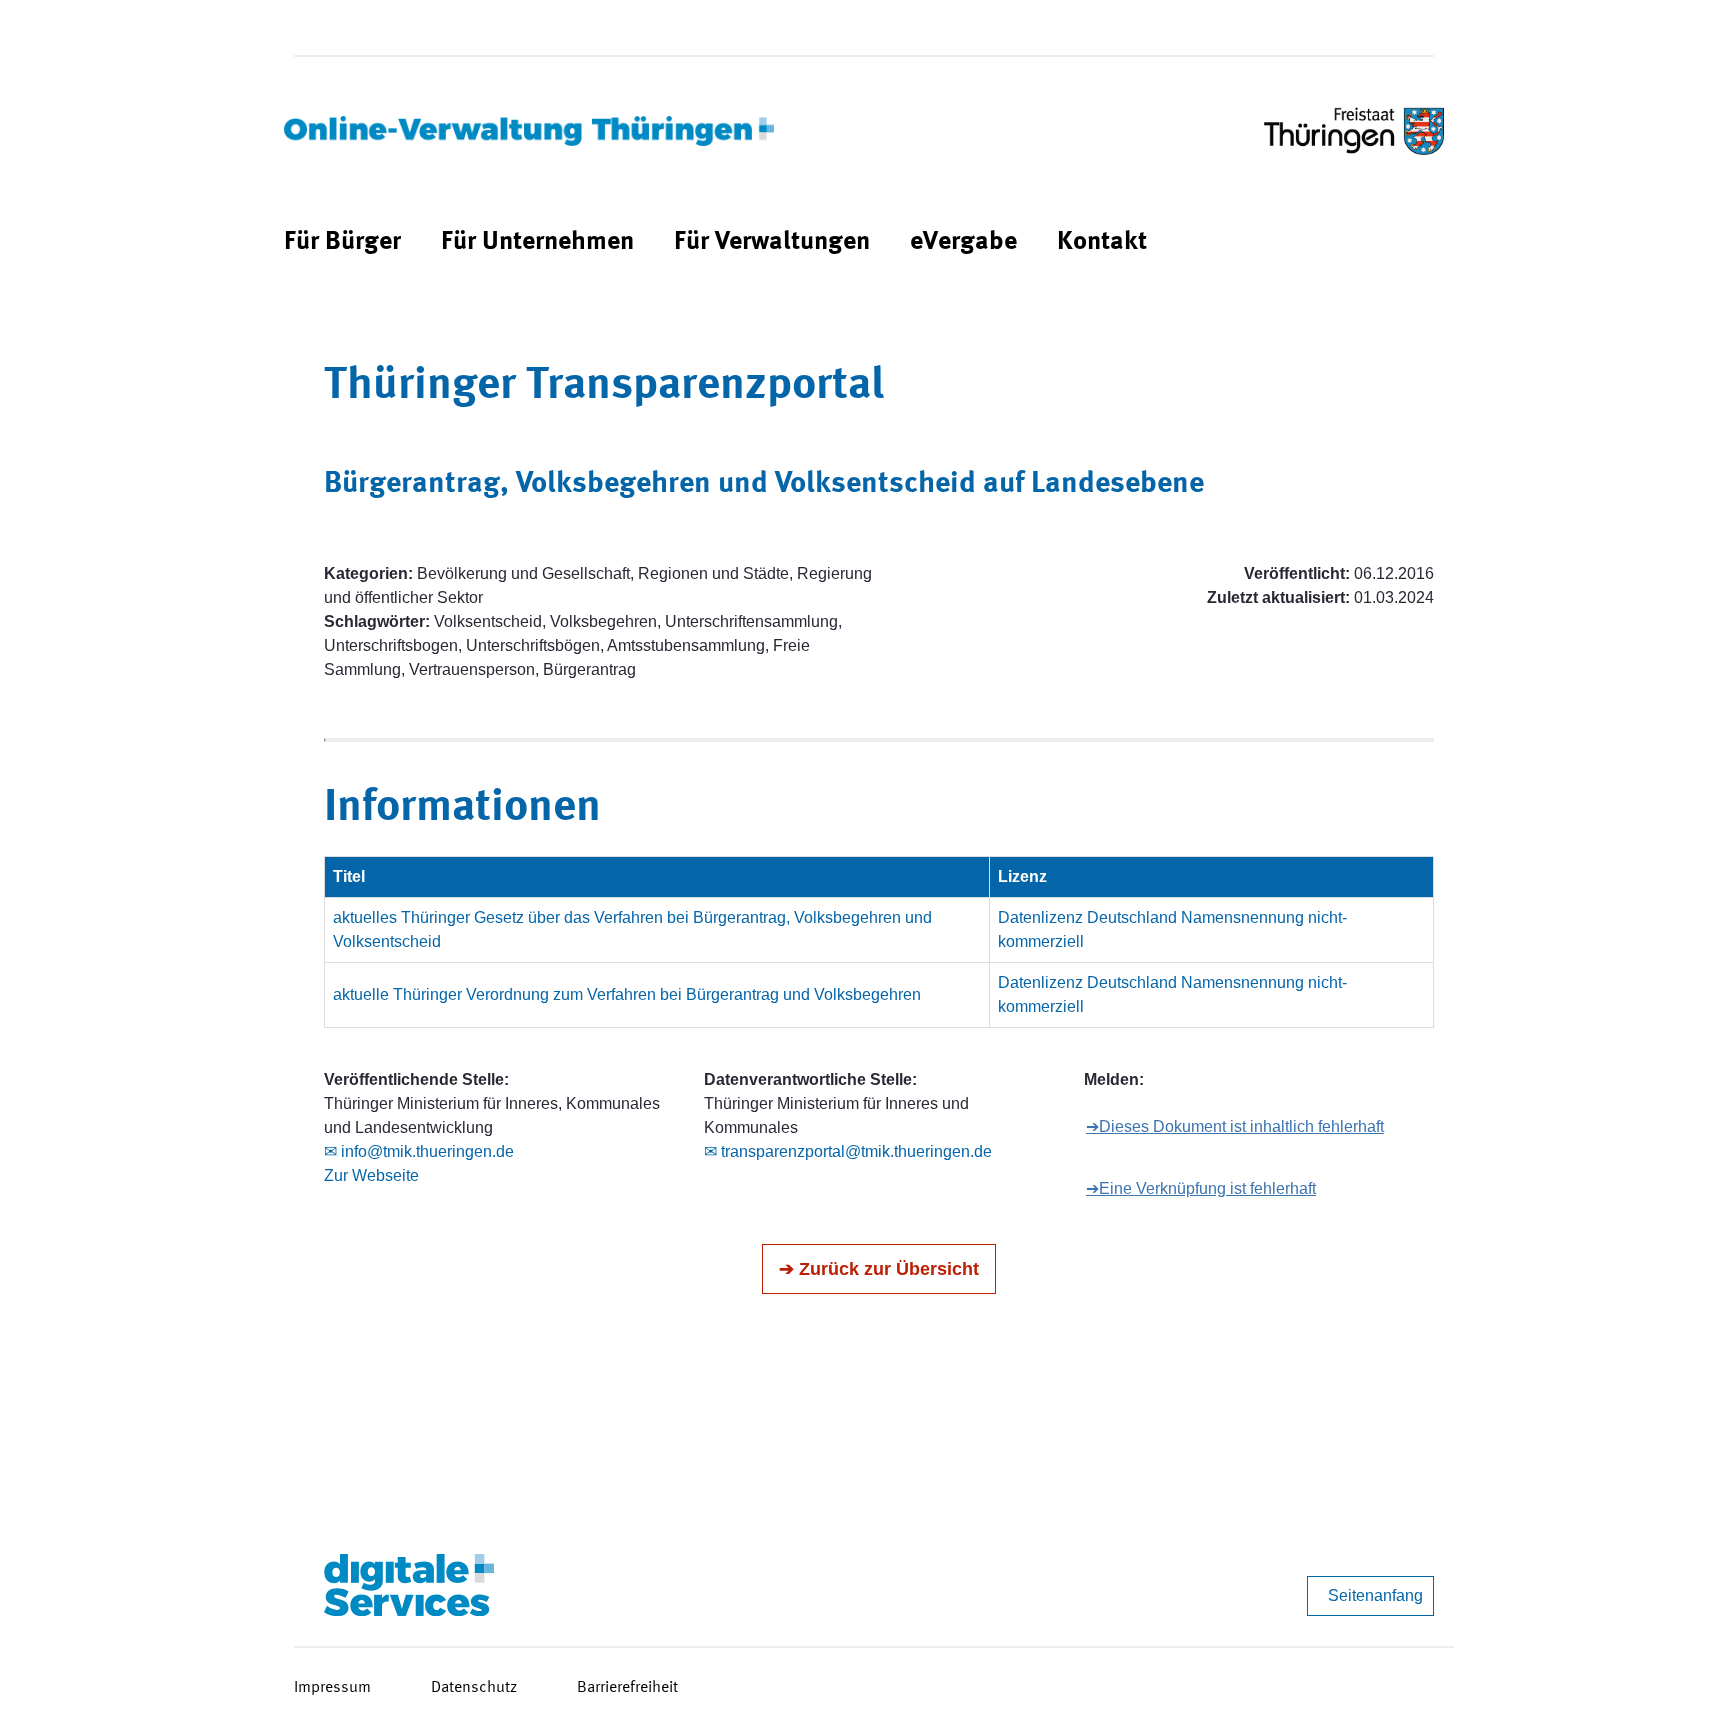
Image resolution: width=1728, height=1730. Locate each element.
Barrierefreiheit (627, 1688)
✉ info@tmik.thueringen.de (419, 1151)
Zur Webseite (371, 1175)
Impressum (332, 1688)
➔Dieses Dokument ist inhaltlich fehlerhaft (1235, 1126)
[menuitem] (342, 242)
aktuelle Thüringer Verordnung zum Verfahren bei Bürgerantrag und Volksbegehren (627, 994)
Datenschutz (474, 1688)
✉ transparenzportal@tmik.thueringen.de (848, 1151)
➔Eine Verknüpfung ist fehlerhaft (1201, 1188)
